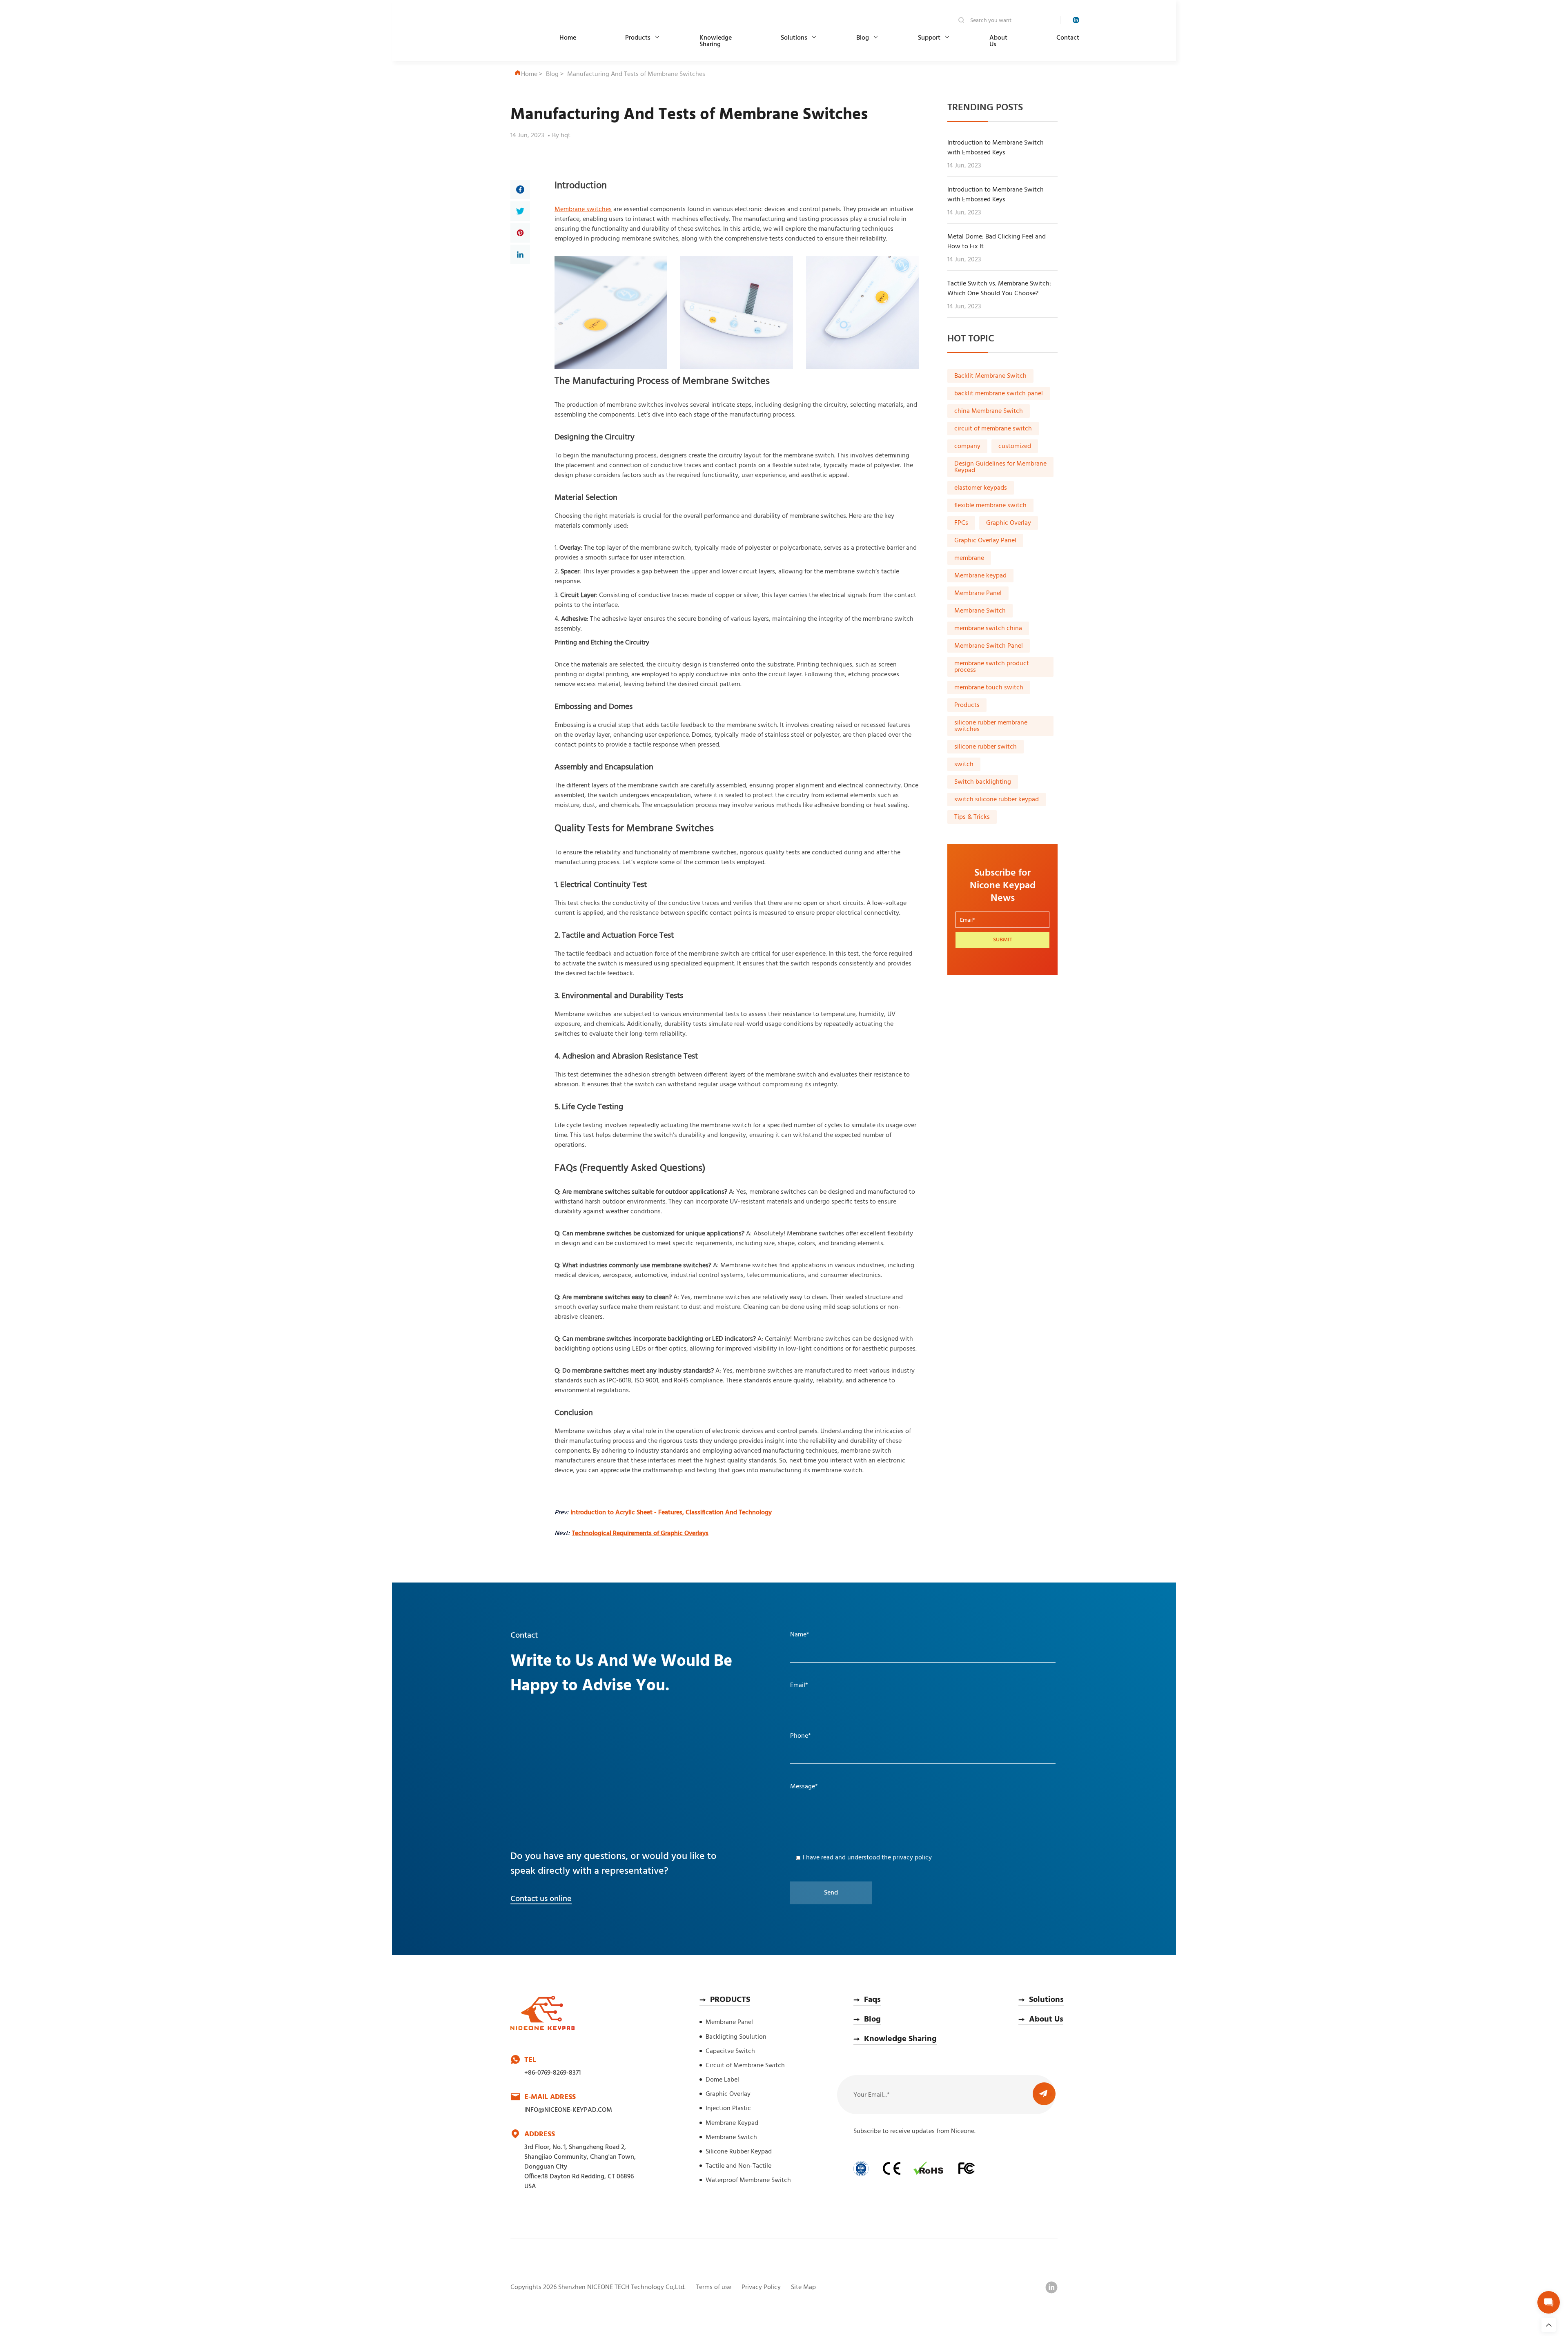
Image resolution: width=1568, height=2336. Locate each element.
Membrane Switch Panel (989, 646)
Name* (800, 1635)
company (967, 446)
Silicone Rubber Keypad (739, 2152)
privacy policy (912, 1858)
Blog (863, 38)
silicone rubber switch (986, 747)
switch (964, 765)
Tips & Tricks (972, 817)
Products (638, 38)
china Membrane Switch (989, 411)
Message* (804, 1787)
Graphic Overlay (1009, 523)
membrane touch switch (989, 688)
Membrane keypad (980, 576)
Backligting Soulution (736, 2037)
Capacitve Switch (730, 2051)
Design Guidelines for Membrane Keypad (1000, 467)
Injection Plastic (728, 2109)
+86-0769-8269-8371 (552, 2073)
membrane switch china (988, 629)
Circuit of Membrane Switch (745, 2066)
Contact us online (541, 1899)
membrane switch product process (992, 667)
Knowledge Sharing (716, 41)
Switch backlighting (983, 782)
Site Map (803, 2287)
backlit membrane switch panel (999, 394)
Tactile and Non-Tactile (738, 2166)
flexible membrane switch (990, 506)
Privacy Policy (761, 2287)
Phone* (801, 1736)
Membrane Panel (978, 593)
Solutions (794, 38)
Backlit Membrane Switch (990, 376)
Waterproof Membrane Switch (748, 2180)
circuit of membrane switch (993, 429)
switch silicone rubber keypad (997, 800)
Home (568, 38)
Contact (1068, 38)
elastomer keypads (981, 488)
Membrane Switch (980, 611)
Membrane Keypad (732, 2123)
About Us (998, 41)
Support (929, 38)
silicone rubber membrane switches (991, 726)
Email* (799, 1685)
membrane (969, 558)
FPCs (961, 523)
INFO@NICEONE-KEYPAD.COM (568, 2110)
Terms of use (714, 2287)
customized (1015, 446)
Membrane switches (583, 210)
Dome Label (722, 2080)
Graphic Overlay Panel (985, 541)
